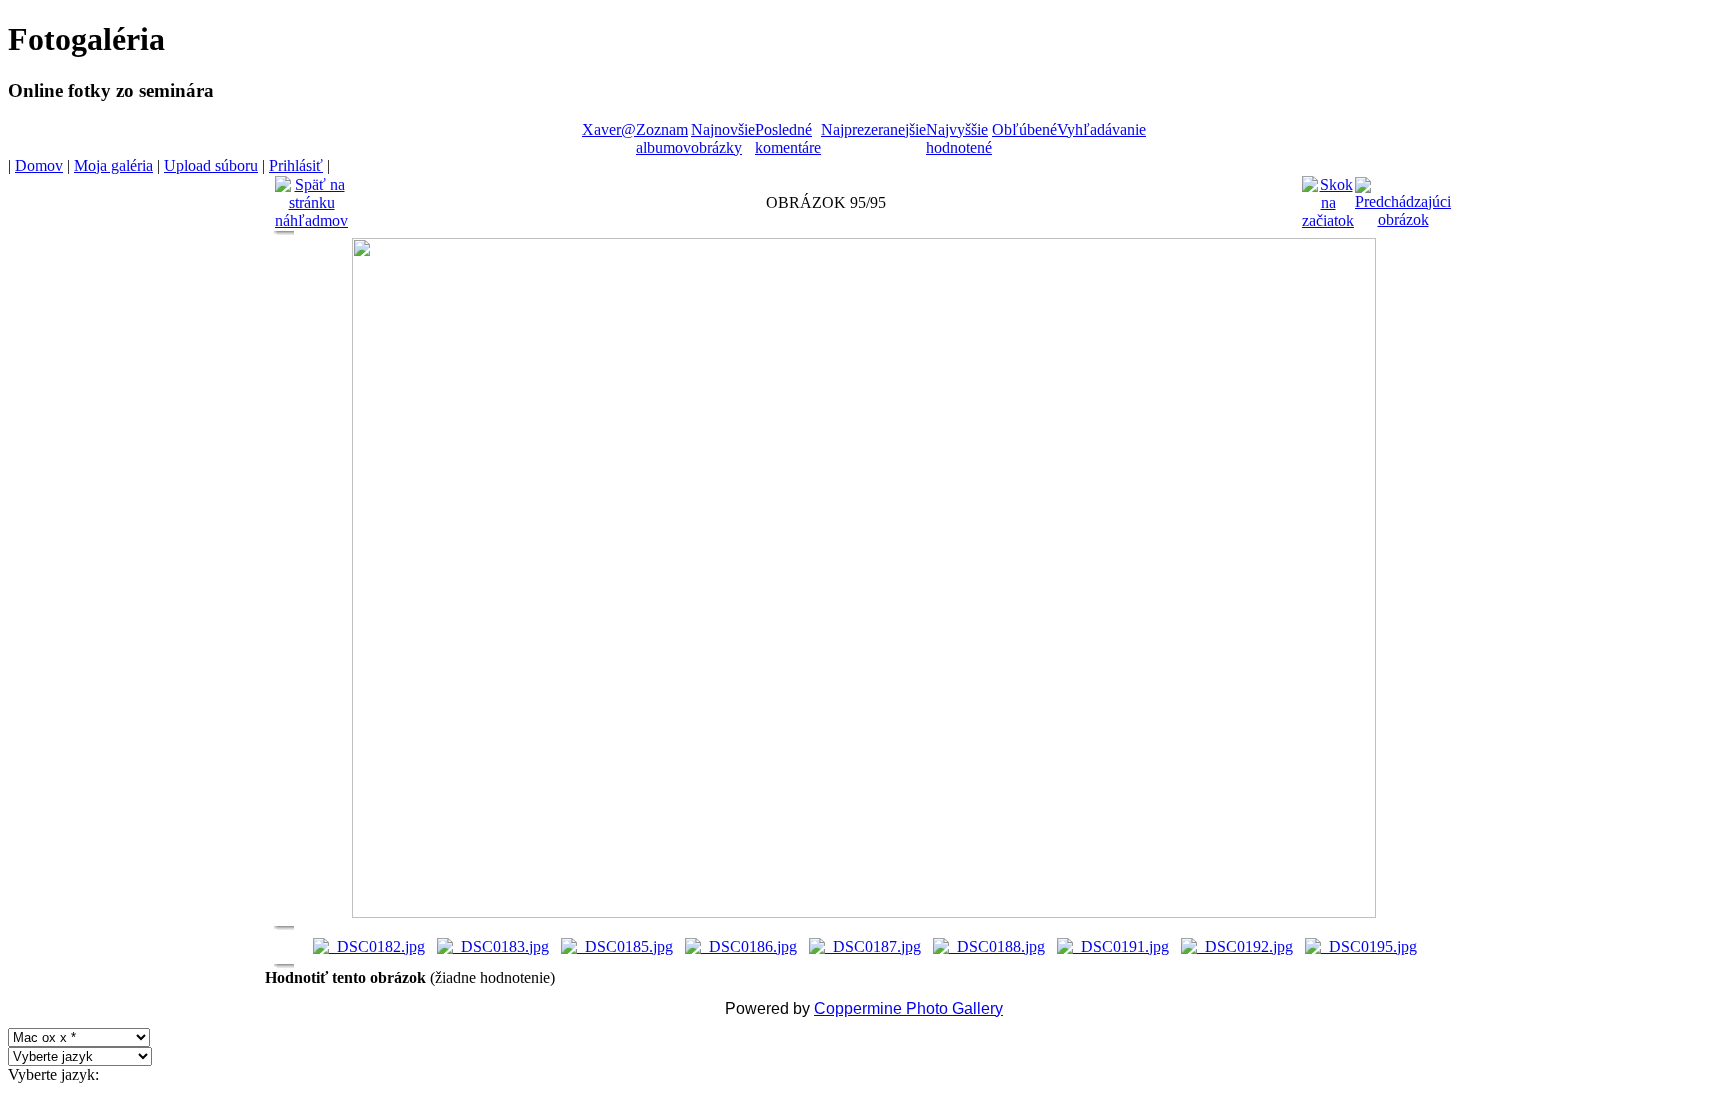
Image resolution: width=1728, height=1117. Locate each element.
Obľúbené (1024, 129)
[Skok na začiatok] (1328, 197)
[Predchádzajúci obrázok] (1403, 197)
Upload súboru (211, 165)
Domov (39, 165)
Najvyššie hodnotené (959, 138)
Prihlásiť (296, 165)
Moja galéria (113, 165)
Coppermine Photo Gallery (908, 1008)
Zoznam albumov (663, 138)
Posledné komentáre (788, 138)
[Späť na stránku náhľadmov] (311, 197)
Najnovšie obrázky (723, 138)
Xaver (601, 129)
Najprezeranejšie (873, 129)
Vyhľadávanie (1101, 129)
